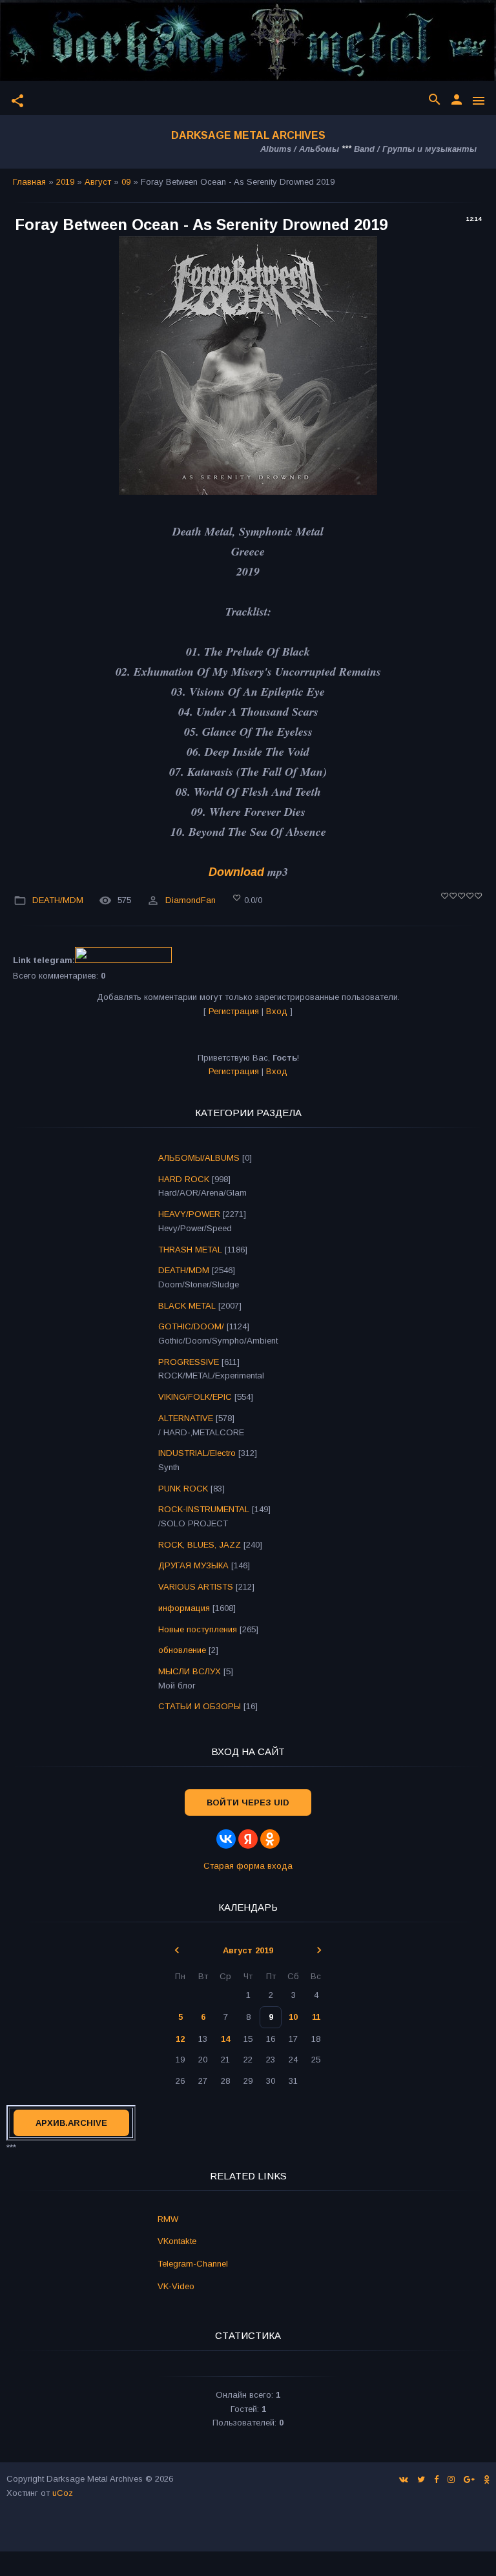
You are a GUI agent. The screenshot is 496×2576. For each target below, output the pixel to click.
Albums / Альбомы (300, 149)
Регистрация (234, 1011)
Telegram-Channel (193, 2264)
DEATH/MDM (58, 900)
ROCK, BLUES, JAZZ (200, 1545)
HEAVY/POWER (189, 1214)
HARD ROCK (184, 1179)
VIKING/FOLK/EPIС (195, 1397)
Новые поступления (198, 1629)
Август (98, 182)
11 (316, 2017)
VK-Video (176, 2286)
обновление (182, 1650)
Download (236, 872)
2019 (65, 182)
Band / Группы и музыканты (415, 149)
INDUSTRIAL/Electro (197, 1453)
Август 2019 (248, 1950)
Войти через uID (248, 1802)
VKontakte (177, 2241)
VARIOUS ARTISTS (196, 1587)
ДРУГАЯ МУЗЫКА (193, 1565)
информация (184, 1608)
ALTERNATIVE (186, 1418)
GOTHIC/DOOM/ (191, 1326)
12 (180, 2039)
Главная (29, 182)
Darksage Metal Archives (248, 135)
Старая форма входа (248, 1866)
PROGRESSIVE (189, 1362)
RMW (168, 2219)
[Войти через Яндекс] (248, 1839)
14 (225, 2039)
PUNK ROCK (183, 1489)
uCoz (63, 2493)
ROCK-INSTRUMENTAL (204, 1509)
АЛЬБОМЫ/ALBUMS (199, 1158)
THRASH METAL (190, 1250)
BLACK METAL (187, 1306)
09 (126, 182)
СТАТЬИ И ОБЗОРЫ (200, 1706)
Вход (277, 1011)
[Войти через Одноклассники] (270, 1839)
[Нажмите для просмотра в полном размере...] (248, 491)
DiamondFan (191, 900)
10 (293, 2017)
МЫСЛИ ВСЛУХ (190, 1671)
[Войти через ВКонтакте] (226, 1839)
